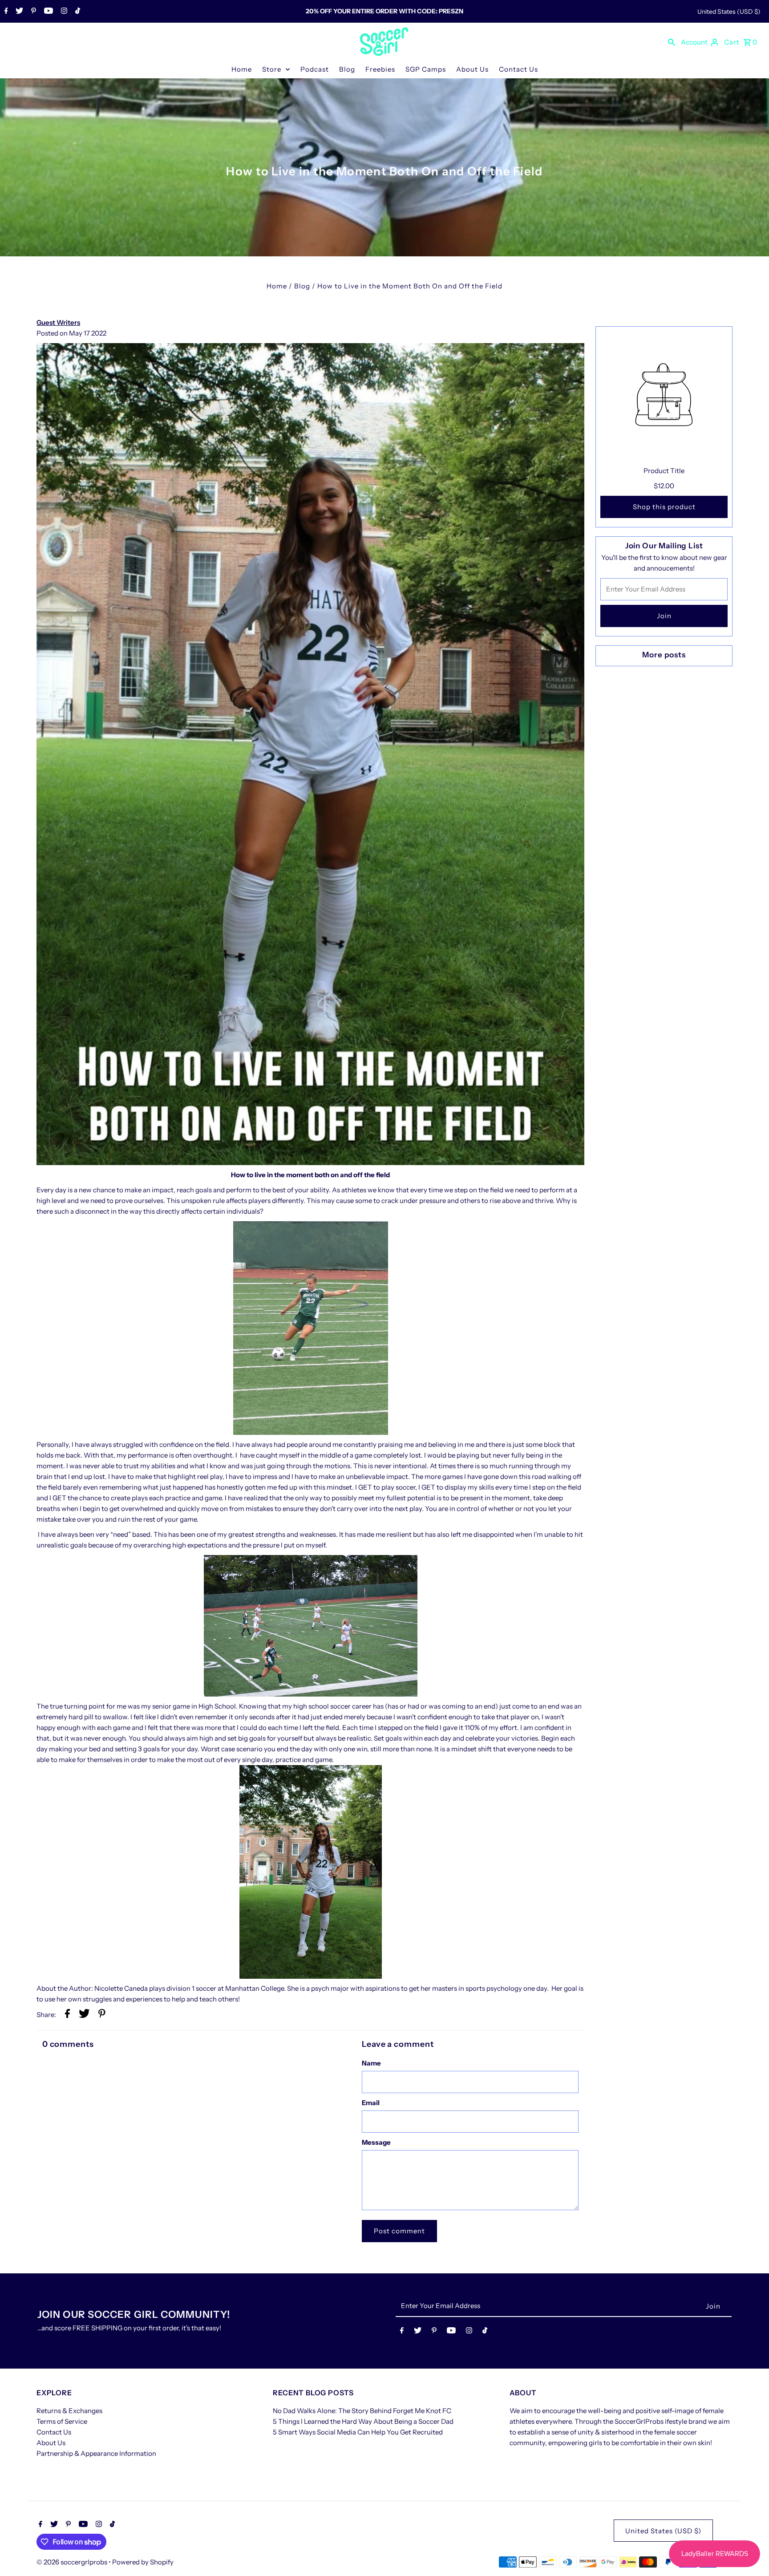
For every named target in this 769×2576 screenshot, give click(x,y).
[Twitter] (18, 12)
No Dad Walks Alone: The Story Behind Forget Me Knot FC (362, 2411)
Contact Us (518, 69)
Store (272, 69)
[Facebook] (5, 12)
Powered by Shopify (143, 2562)
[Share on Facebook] (67, 2015)
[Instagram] (63, 12)
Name (371, 2063)
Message (376, 2142)
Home (242, 69)
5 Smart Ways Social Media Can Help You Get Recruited (358, 2432)
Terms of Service (62, 2421)
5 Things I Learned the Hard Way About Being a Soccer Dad (363, 2421)
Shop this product (664, 507)
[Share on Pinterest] (102, 2015)
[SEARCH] (672, 42)
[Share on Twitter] (84, 2015)
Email (371, 2103)
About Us (472, 69)
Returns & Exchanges (69, 2411)
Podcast (315, 69)
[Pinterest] (32, 12)
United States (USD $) (729, 12)
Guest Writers (58, 322)
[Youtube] (47, 12)
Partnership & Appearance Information (96, 2453)
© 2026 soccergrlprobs (73, 2562)
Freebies (380, 69)
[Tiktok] (77, 12)
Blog (347, 69)
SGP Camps (426, 69)
